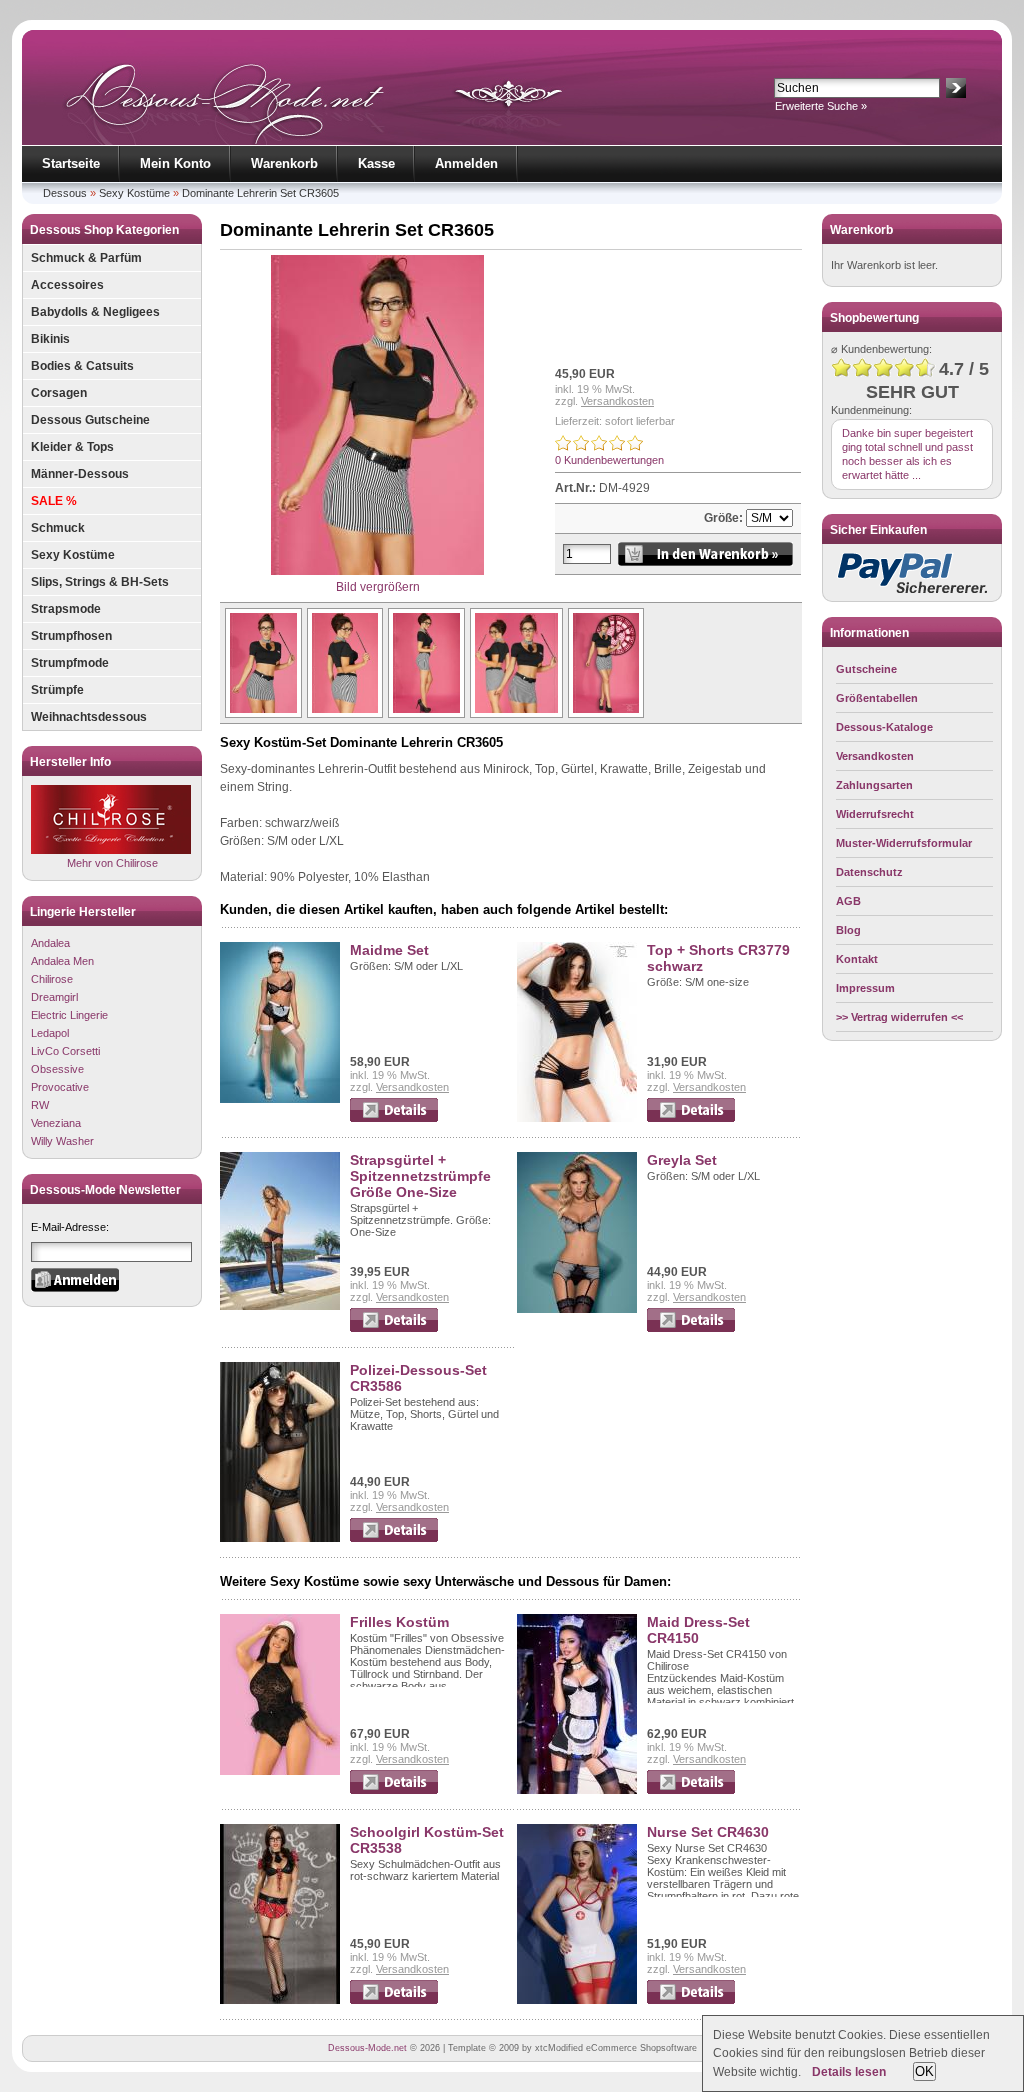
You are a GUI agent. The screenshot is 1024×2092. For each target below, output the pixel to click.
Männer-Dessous (80, 474)
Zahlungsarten (874, 785)
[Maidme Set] (280, 1099)
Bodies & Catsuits (82, 366)
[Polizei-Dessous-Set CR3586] (280, 1538)
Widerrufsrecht (875, 814)
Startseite (71, 163)
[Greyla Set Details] (691, 1328)
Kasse (376, 163)
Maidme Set (389, 950)
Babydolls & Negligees (95, 312)
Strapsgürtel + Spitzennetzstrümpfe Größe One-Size (420, 1176)
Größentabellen (877, 698)
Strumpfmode (70, 663)
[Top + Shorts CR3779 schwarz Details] (691, 1118)
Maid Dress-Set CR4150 (698, 1630)
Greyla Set (682, 1160)
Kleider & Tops (72, 447)
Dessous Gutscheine (90, 420)
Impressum (865, 988)
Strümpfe (57, 690)
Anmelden (466, 163)
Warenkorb (284, 163)
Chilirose (52, 979)
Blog (848, 930)
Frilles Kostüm (399, 1622)
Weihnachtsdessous (89, 717)
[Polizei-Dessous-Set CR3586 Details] (394, 1538)
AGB (848, 901)
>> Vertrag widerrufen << (899, 1017)
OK (924, 2071)
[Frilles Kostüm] (280, 1771)
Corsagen (59, 393)
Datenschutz (869, 872)
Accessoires (67, 285)
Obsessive (57, 1069)
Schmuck (58, 528)
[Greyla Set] (577, 1309)
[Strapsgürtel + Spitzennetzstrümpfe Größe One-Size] (280, 1306)
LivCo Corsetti (65, 1051)
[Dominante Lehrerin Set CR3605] (261, 714)
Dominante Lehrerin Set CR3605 (260, 193)
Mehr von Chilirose (112, 863)
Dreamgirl (54, 997)
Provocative (60, 1087)
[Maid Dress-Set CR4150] (577, 1790)
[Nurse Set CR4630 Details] (691, 2000)
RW (40, 1105)
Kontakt (857, 959)
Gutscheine (866, 669)
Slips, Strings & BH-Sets (100, 582)
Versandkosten (617, 401)
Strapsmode (66, 609)
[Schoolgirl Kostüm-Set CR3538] (280, 2000)
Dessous (65, 193)
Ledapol (50, 1033)
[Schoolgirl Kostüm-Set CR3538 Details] (394, 2000)
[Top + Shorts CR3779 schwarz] (577, 1118)
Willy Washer (62, 1141)
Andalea (50, 943)
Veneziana (56, 1123)
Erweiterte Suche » (821, 106)
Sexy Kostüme (134, 193)
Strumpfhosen (71, 636)
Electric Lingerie (69, 1015)
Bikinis (50, 339)
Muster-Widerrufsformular (904, 843)
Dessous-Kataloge (884, 727)
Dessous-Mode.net (367, 2048)
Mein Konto (175, 163)
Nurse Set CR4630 (708, 1832)
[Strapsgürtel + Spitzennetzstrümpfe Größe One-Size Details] (394, 1328)
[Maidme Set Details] (394, 1118)
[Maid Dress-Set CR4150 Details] (691, 1790)
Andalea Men (62, 961)
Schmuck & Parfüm (86, 258)
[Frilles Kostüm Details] (394, 1790)
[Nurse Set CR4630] (577, 2000)
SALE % (54, 501)
